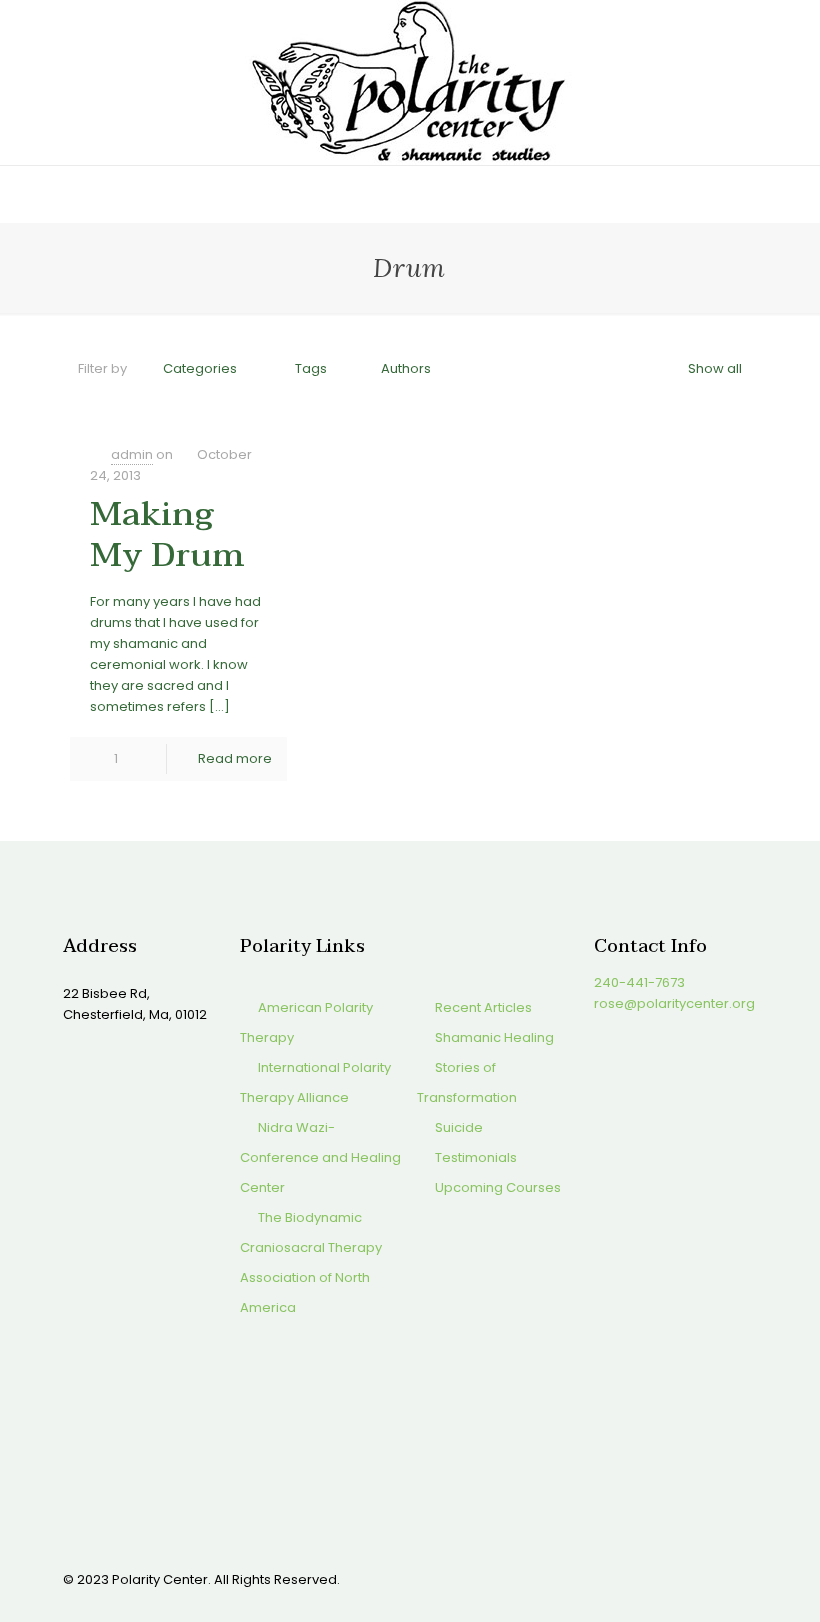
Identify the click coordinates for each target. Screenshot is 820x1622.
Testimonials (476, 1157)
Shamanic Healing (494, 1037)
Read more (235, 758)
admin (132, 454)
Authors (406, 368)
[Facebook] (603, 1578)
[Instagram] (684, 1578)
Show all (715, 368)
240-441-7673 (639, 982)
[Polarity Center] (410, 82)
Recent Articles (483, 1007)
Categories (200, 368)
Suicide (459, 1127)
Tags (311, 368)
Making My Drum (167, 534)
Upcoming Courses (498, 1187)
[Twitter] (630, 1578)
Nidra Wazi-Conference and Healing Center (320, 1157)
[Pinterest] (657, 1578)
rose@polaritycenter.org (674, 1003)
